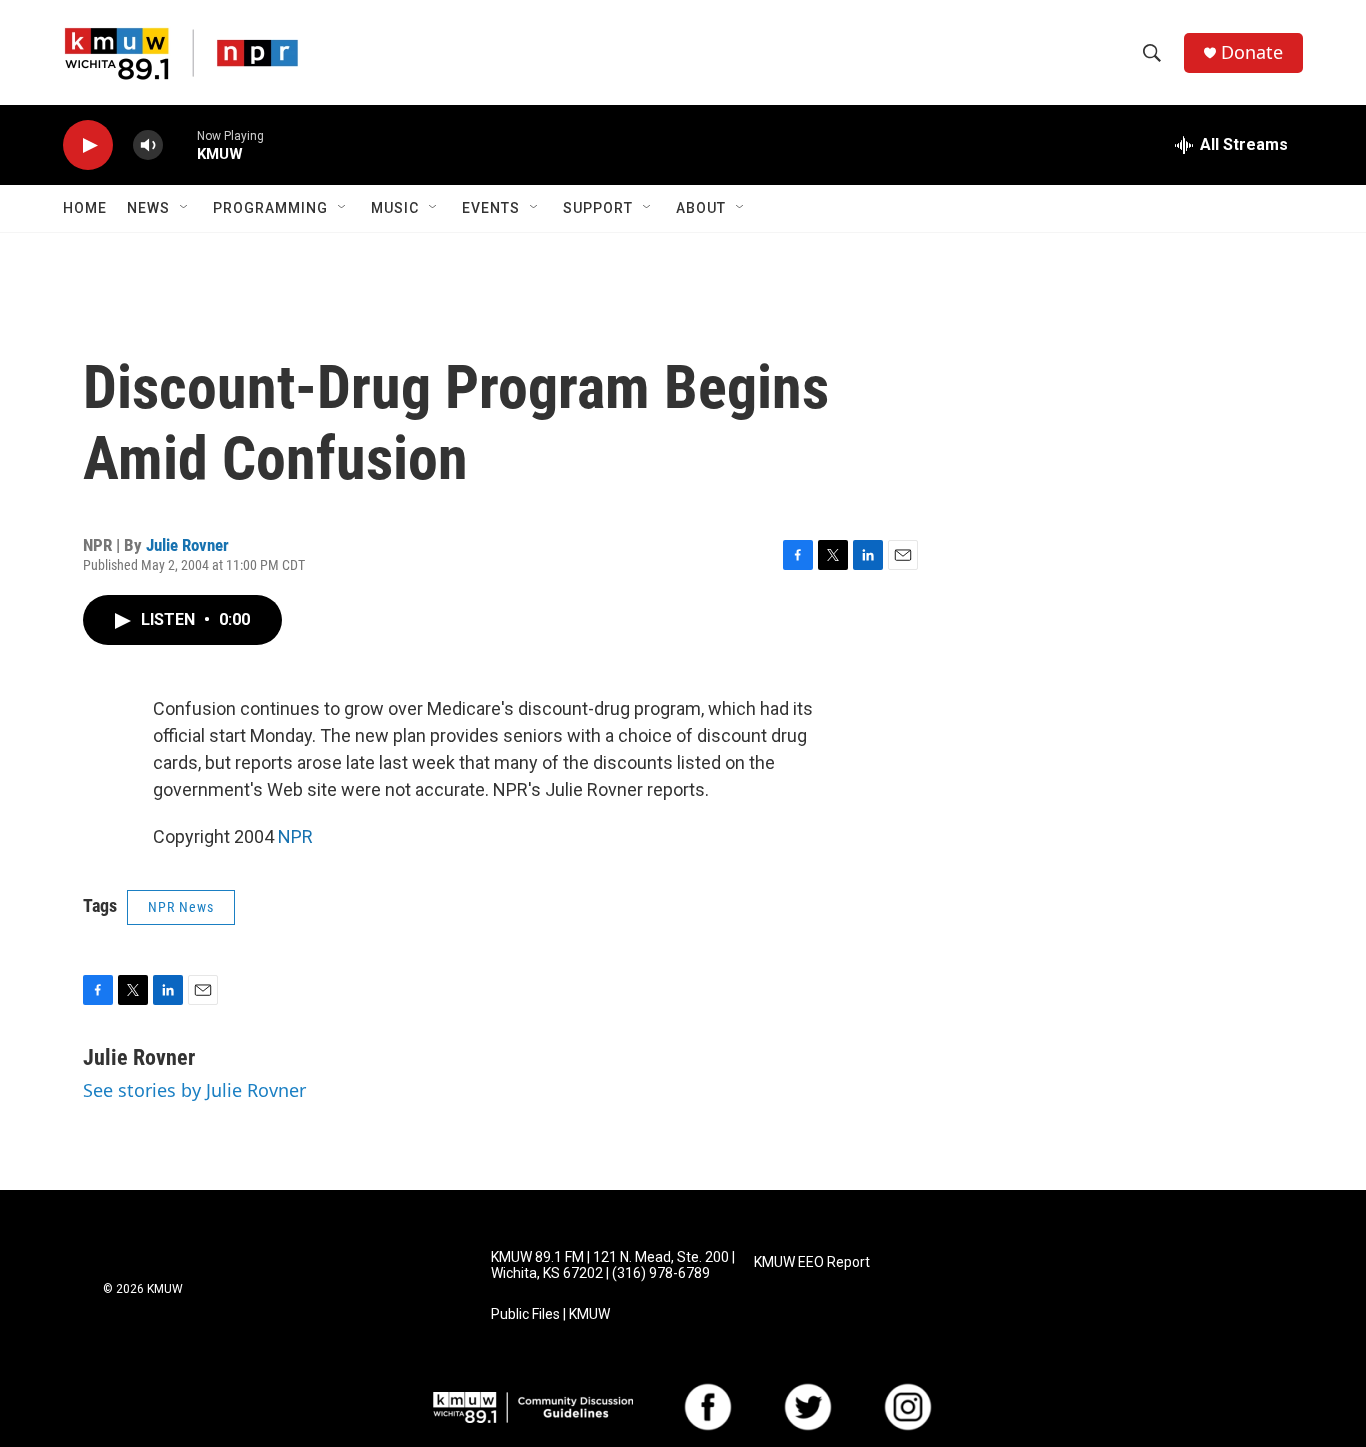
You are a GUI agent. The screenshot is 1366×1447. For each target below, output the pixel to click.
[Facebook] (708, 1407)
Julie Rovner (187, 545)
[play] (88, 145)
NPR (295, 836)
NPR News (181, 907)
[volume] (148, 145)
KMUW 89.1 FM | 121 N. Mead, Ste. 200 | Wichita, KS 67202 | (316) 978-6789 (613, 1265)
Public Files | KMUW (550, 1314)
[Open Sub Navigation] (185, 208)
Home (85, 208)
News (148, 208)
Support (598, 208)
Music (395, 208)
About (701, 208)
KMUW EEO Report (812, 1262)
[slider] (180, 144)
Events (491, 208)
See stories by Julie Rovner (194, 1090)
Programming (270, 208)
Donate (1252, 52)
